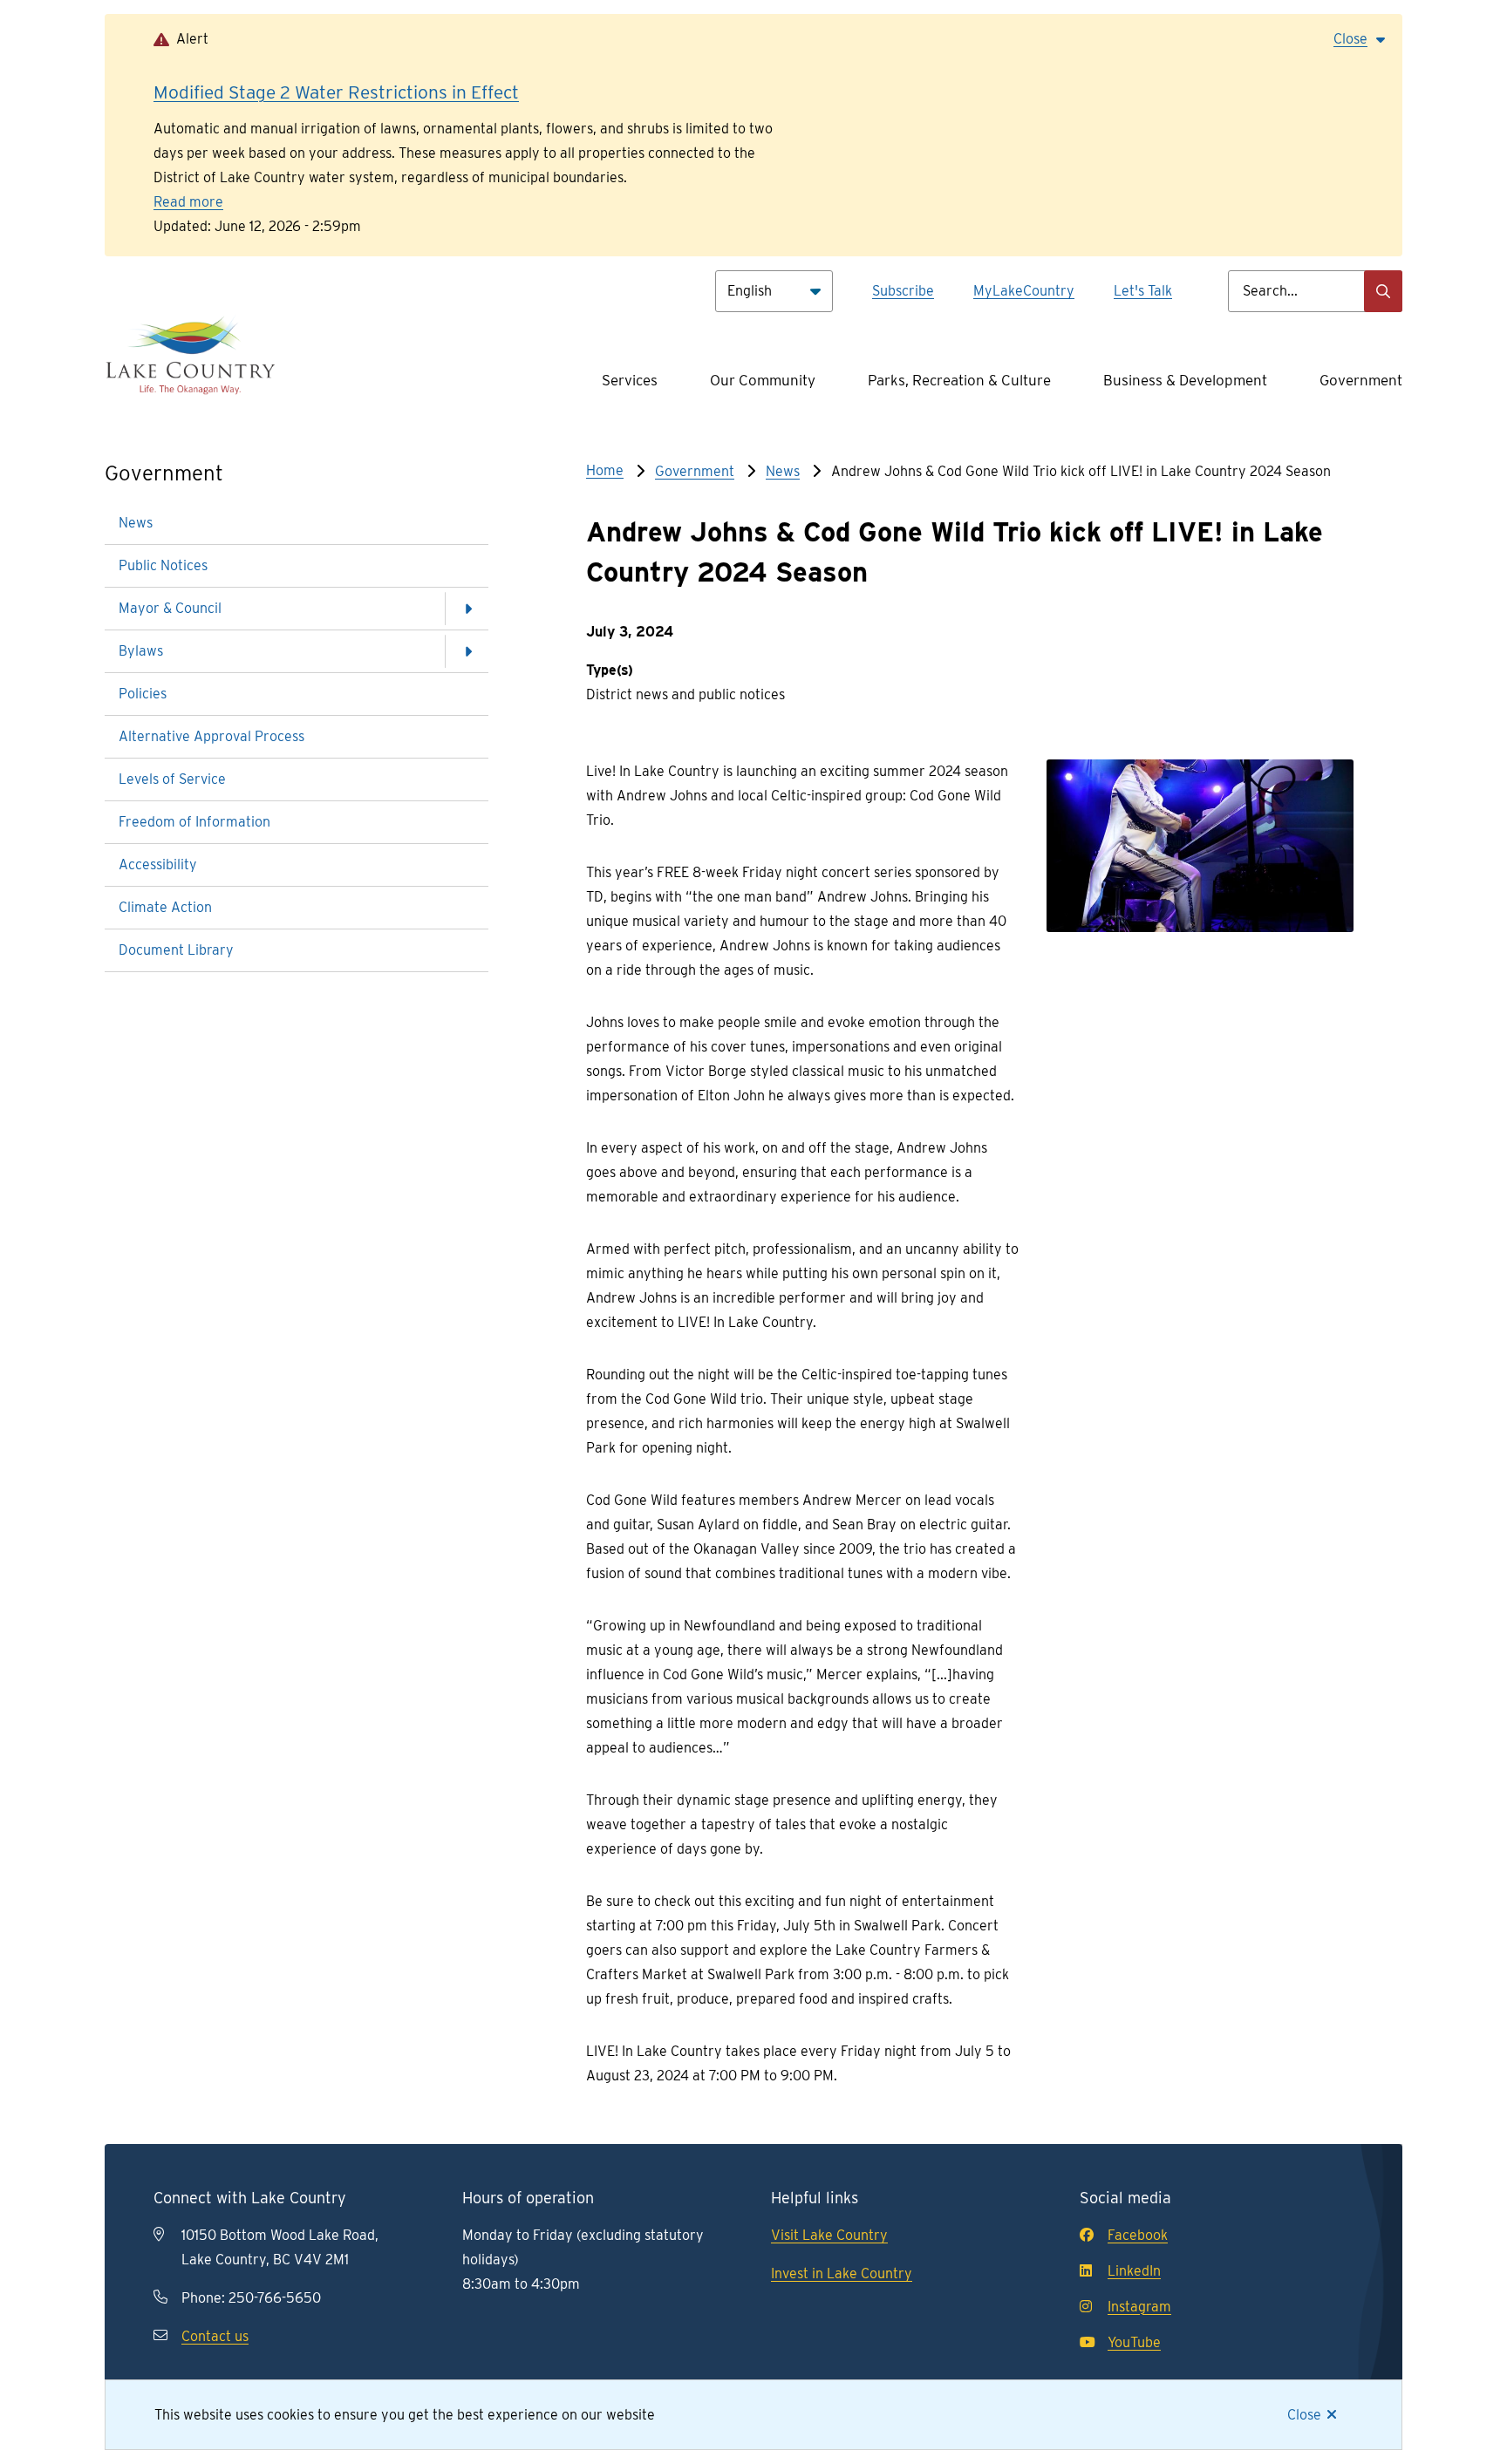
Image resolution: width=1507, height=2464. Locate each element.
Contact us (215, 2336)
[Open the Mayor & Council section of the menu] (467, 609)
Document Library (176, 950)
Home (605, 470)
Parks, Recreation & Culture (959, 380)
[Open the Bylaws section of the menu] (467, 651)
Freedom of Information (194, 822)
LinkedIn (1134, 2271)
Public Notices (163, 565)
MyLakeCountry (1024, 291)
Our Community (763, 380)
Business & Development (1185, 380)
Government (1361, 380)
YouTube (1134, 2342)
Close (1304, 2415)
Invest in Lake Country (842, 2273)
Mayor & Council (170, 608)
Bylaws (141, 651)
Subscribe (903, 291)
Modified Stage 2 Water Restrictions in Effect (336, 92)
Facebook (1138, 2235)
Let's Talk (1143, 291)
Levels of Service (172, 779)
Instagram (1139, 2307)
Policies (143, 694)
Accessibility (158, 864)
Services (630, 380)
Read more (188, 202)
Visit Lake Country (829, 2235)
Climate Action (165, 907)
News (136, 523)
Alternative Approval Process (211, 736)
